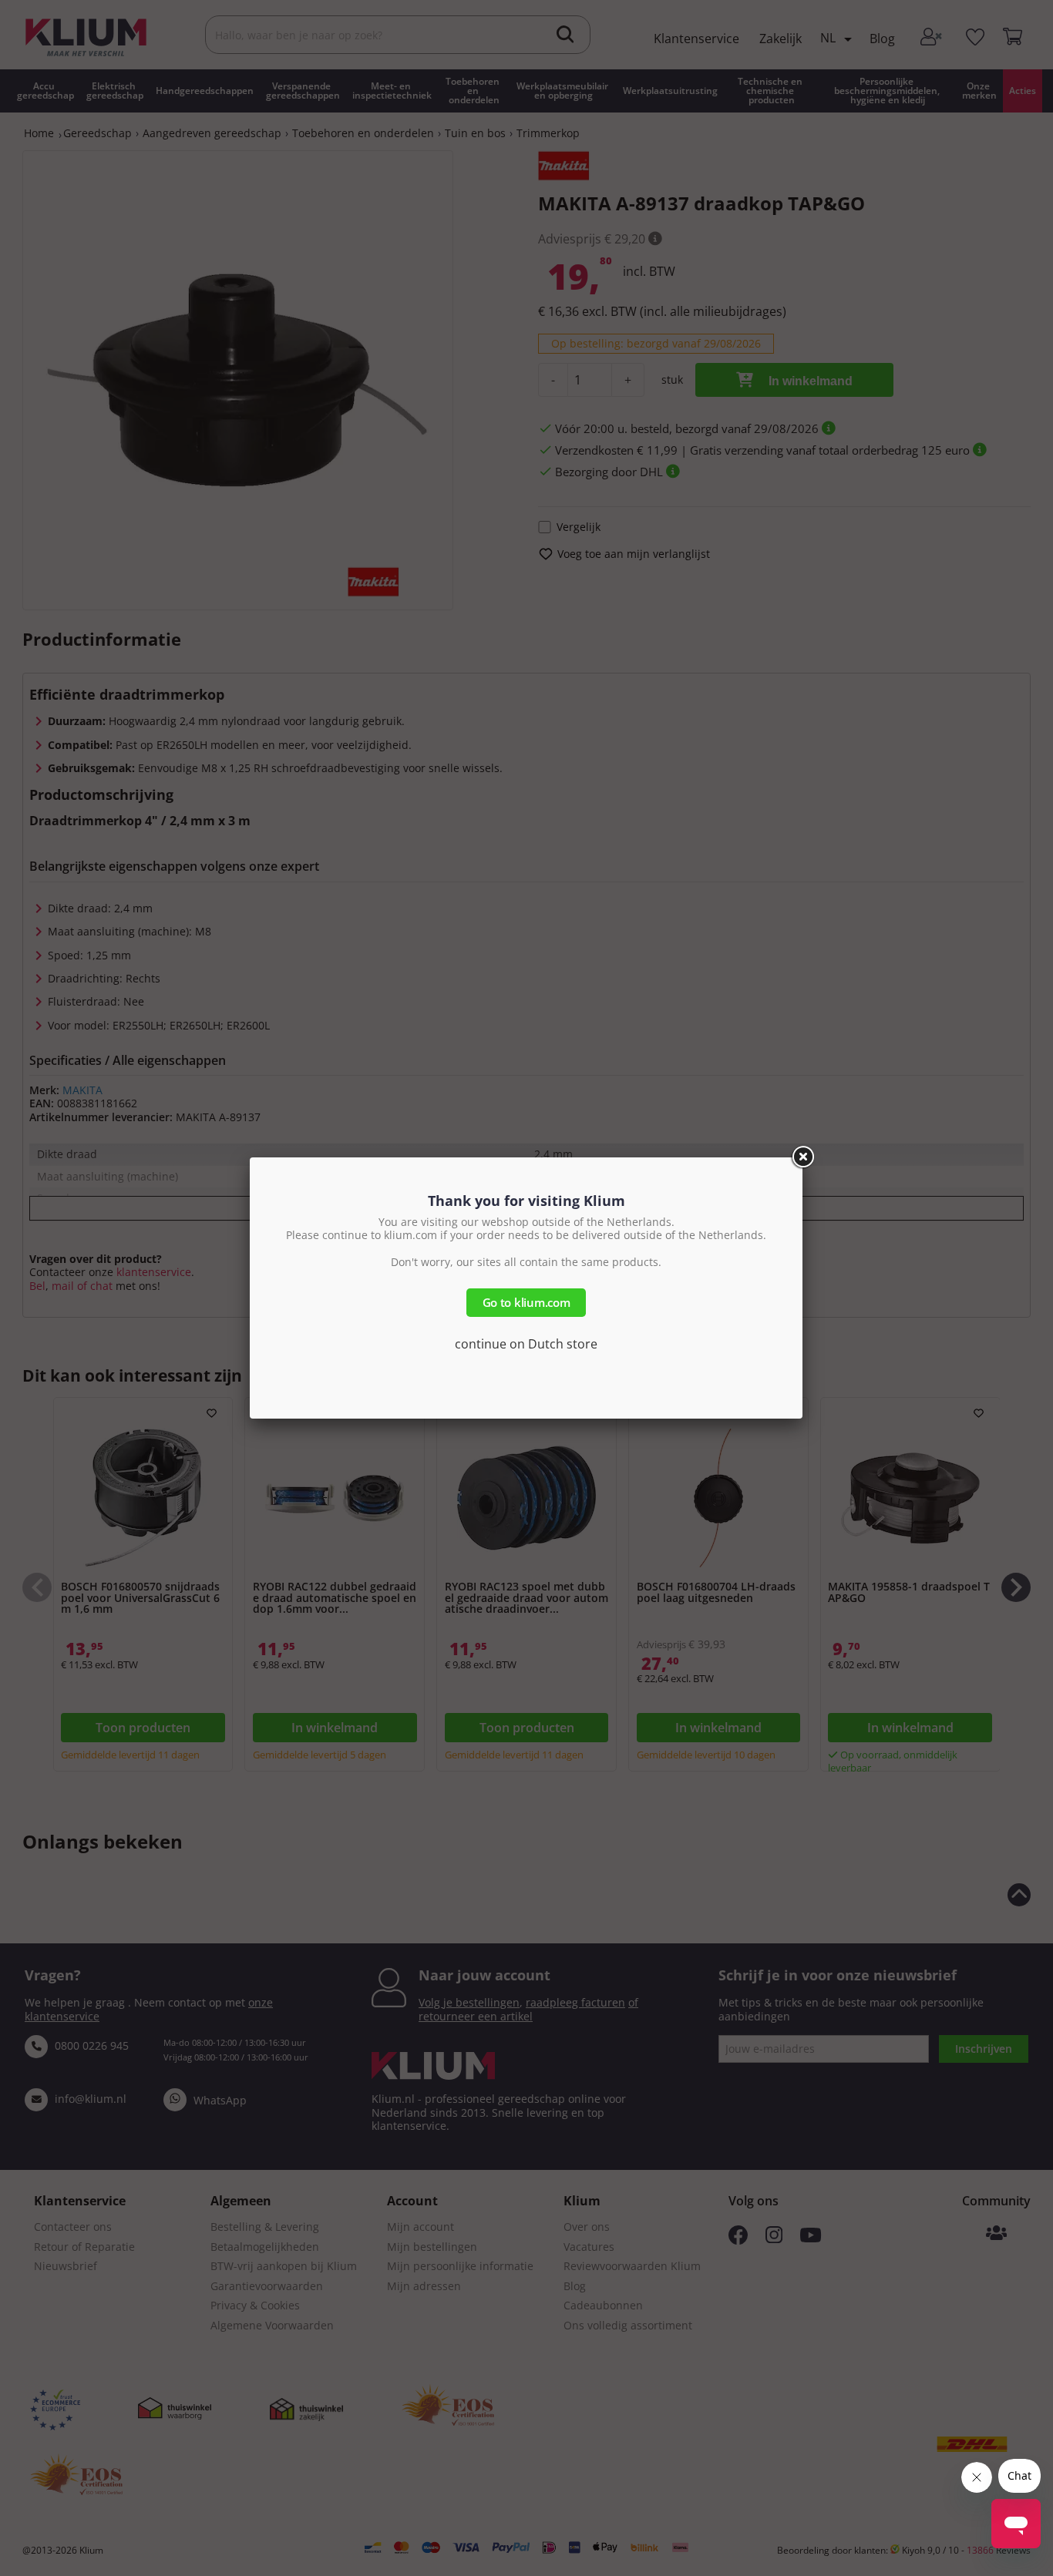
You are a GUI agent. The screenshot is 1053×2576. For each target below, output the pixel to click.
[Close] (802, 1157)
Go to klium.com (526, 1302)
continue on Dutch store (526, 1344)
